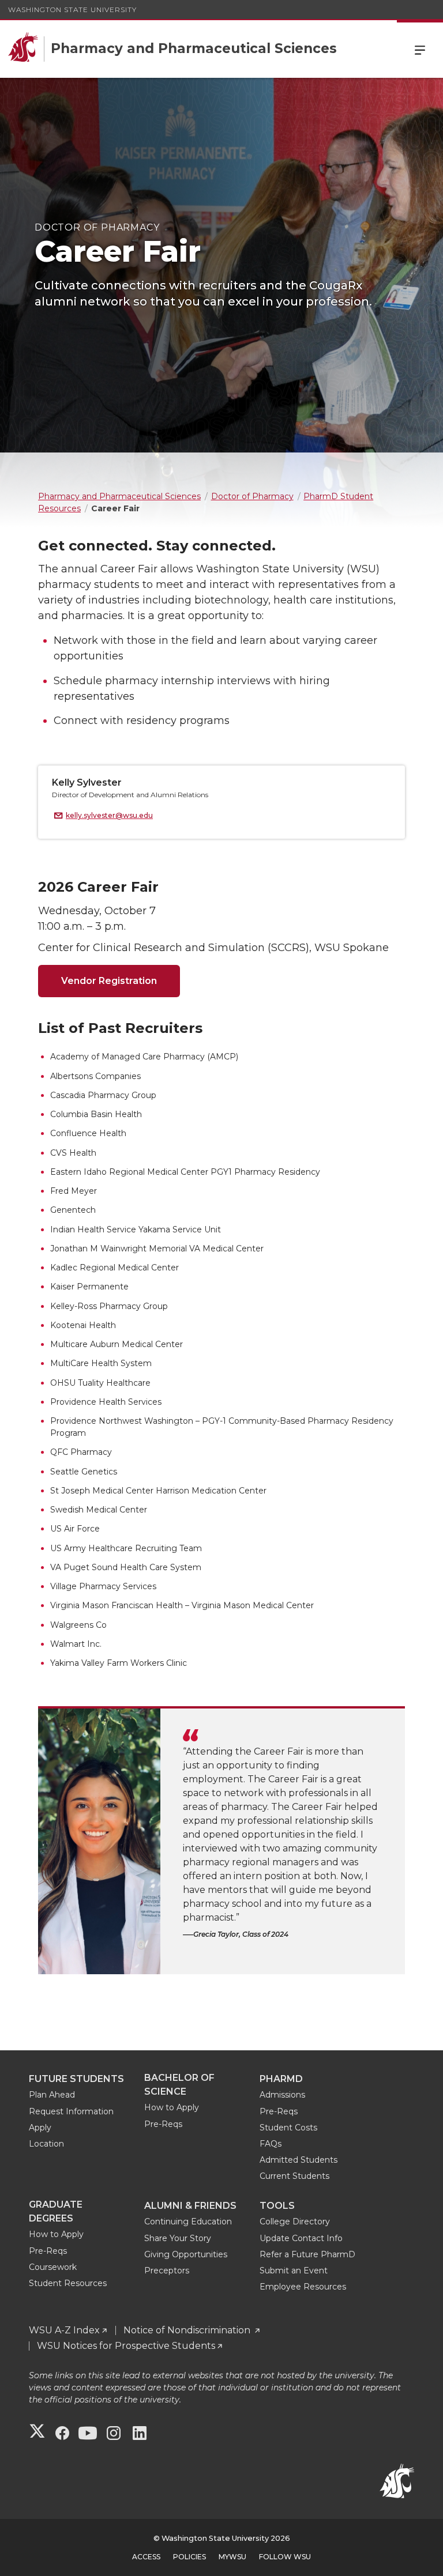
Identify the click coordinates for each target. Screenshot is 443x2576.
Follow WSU (285, 2557)
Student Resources (68, 2283)
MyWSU (232, 2557)
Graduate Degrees (56, 2211)
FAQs (271, 2144)
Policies (189, 2557)
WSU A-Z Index (64, 2330)
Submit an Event (294, 2270)
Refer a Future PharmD (307, 2254)
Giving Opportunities (186, 2254)
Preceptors (167, 2270)
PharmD (281, 2079)
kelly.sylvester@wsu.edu (109, 815)
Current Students (294, 2176)
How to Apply (172, 2107)
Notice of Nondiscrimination (188, 2330)
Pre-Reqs (163, 2124)
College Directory (295, 2222)
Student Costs (288, 2128)
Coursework (53, 2267)
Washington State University (72, 10)
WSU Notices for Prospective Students (126, 2346)
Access (146, 2557)
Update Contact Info (301, 2238)
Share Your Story (178, 2238)
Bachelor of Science (179, 2085)
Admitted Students (299, 2160)
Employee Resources (303, 2287)
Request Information (71, 2111)
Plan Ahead (52, 2095)
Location (46, 2144)
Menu (420, 49)
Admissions (282, 2095)
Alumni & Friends (190, 2206)
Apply (40, 2128)
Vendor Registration (109, 981)
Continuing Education (188, 2222)
